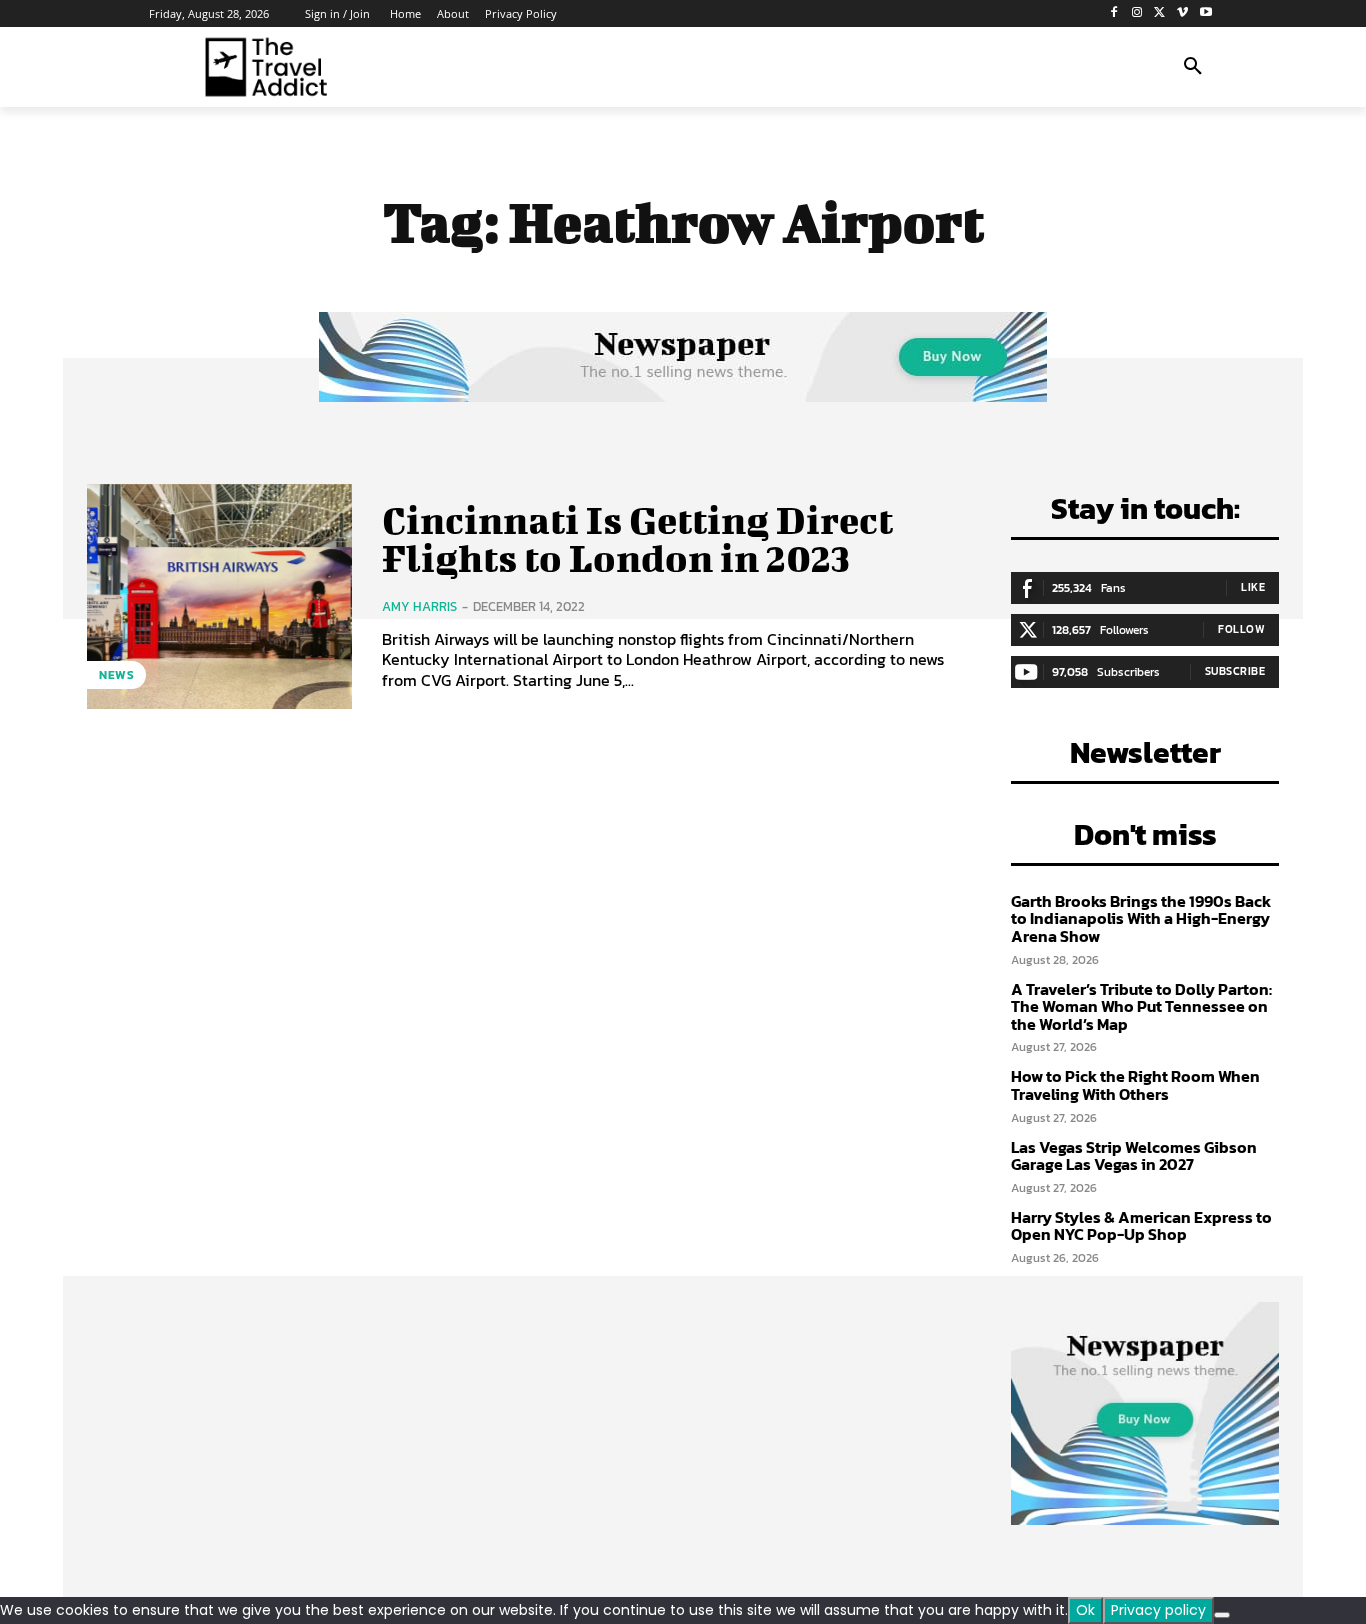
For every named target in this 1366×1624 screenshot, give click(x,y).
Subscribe (1235, 671)
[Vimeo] (1182, 13)
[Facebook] (1114, 13)
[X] (1160, 13)
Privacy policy (1158, 1610)
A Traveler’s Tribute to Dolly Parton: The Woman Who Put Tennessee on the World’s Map (1141, 1006)
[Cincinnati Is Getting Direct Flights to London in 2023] (219, 596)
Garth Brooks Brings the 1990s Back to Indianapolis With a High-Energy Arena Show (1141, 918)
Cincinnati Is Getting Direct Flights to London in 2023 (637, 539)
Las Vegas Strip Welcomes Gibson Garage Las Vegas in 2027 (1134, 1156)
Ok (1085, 1610)
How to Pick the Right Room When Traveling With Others (1135, 1085)
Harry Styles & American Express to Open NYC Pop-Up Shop (1141, 1226)
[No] (1222, 1615)
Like (1253, 587)
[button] (1193, 67)
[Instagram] (1137, 13)
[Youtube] (1205, 13)
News (116, 675)
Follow (1241, 629)
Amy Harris (419, 606)
